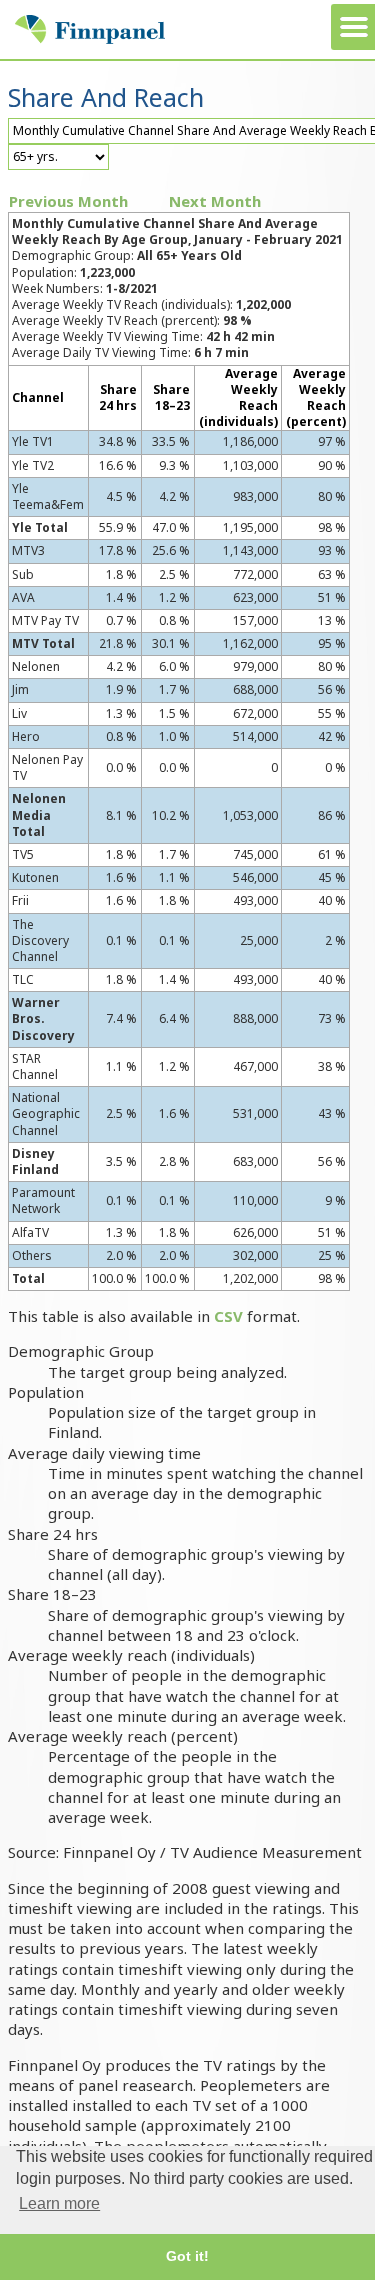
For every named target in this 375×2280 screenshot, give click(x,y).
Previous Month (68, 201)
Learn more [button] (59, 2203)
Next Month (215, 201)
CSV (228, 1316)
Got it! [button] (187, 2256)
